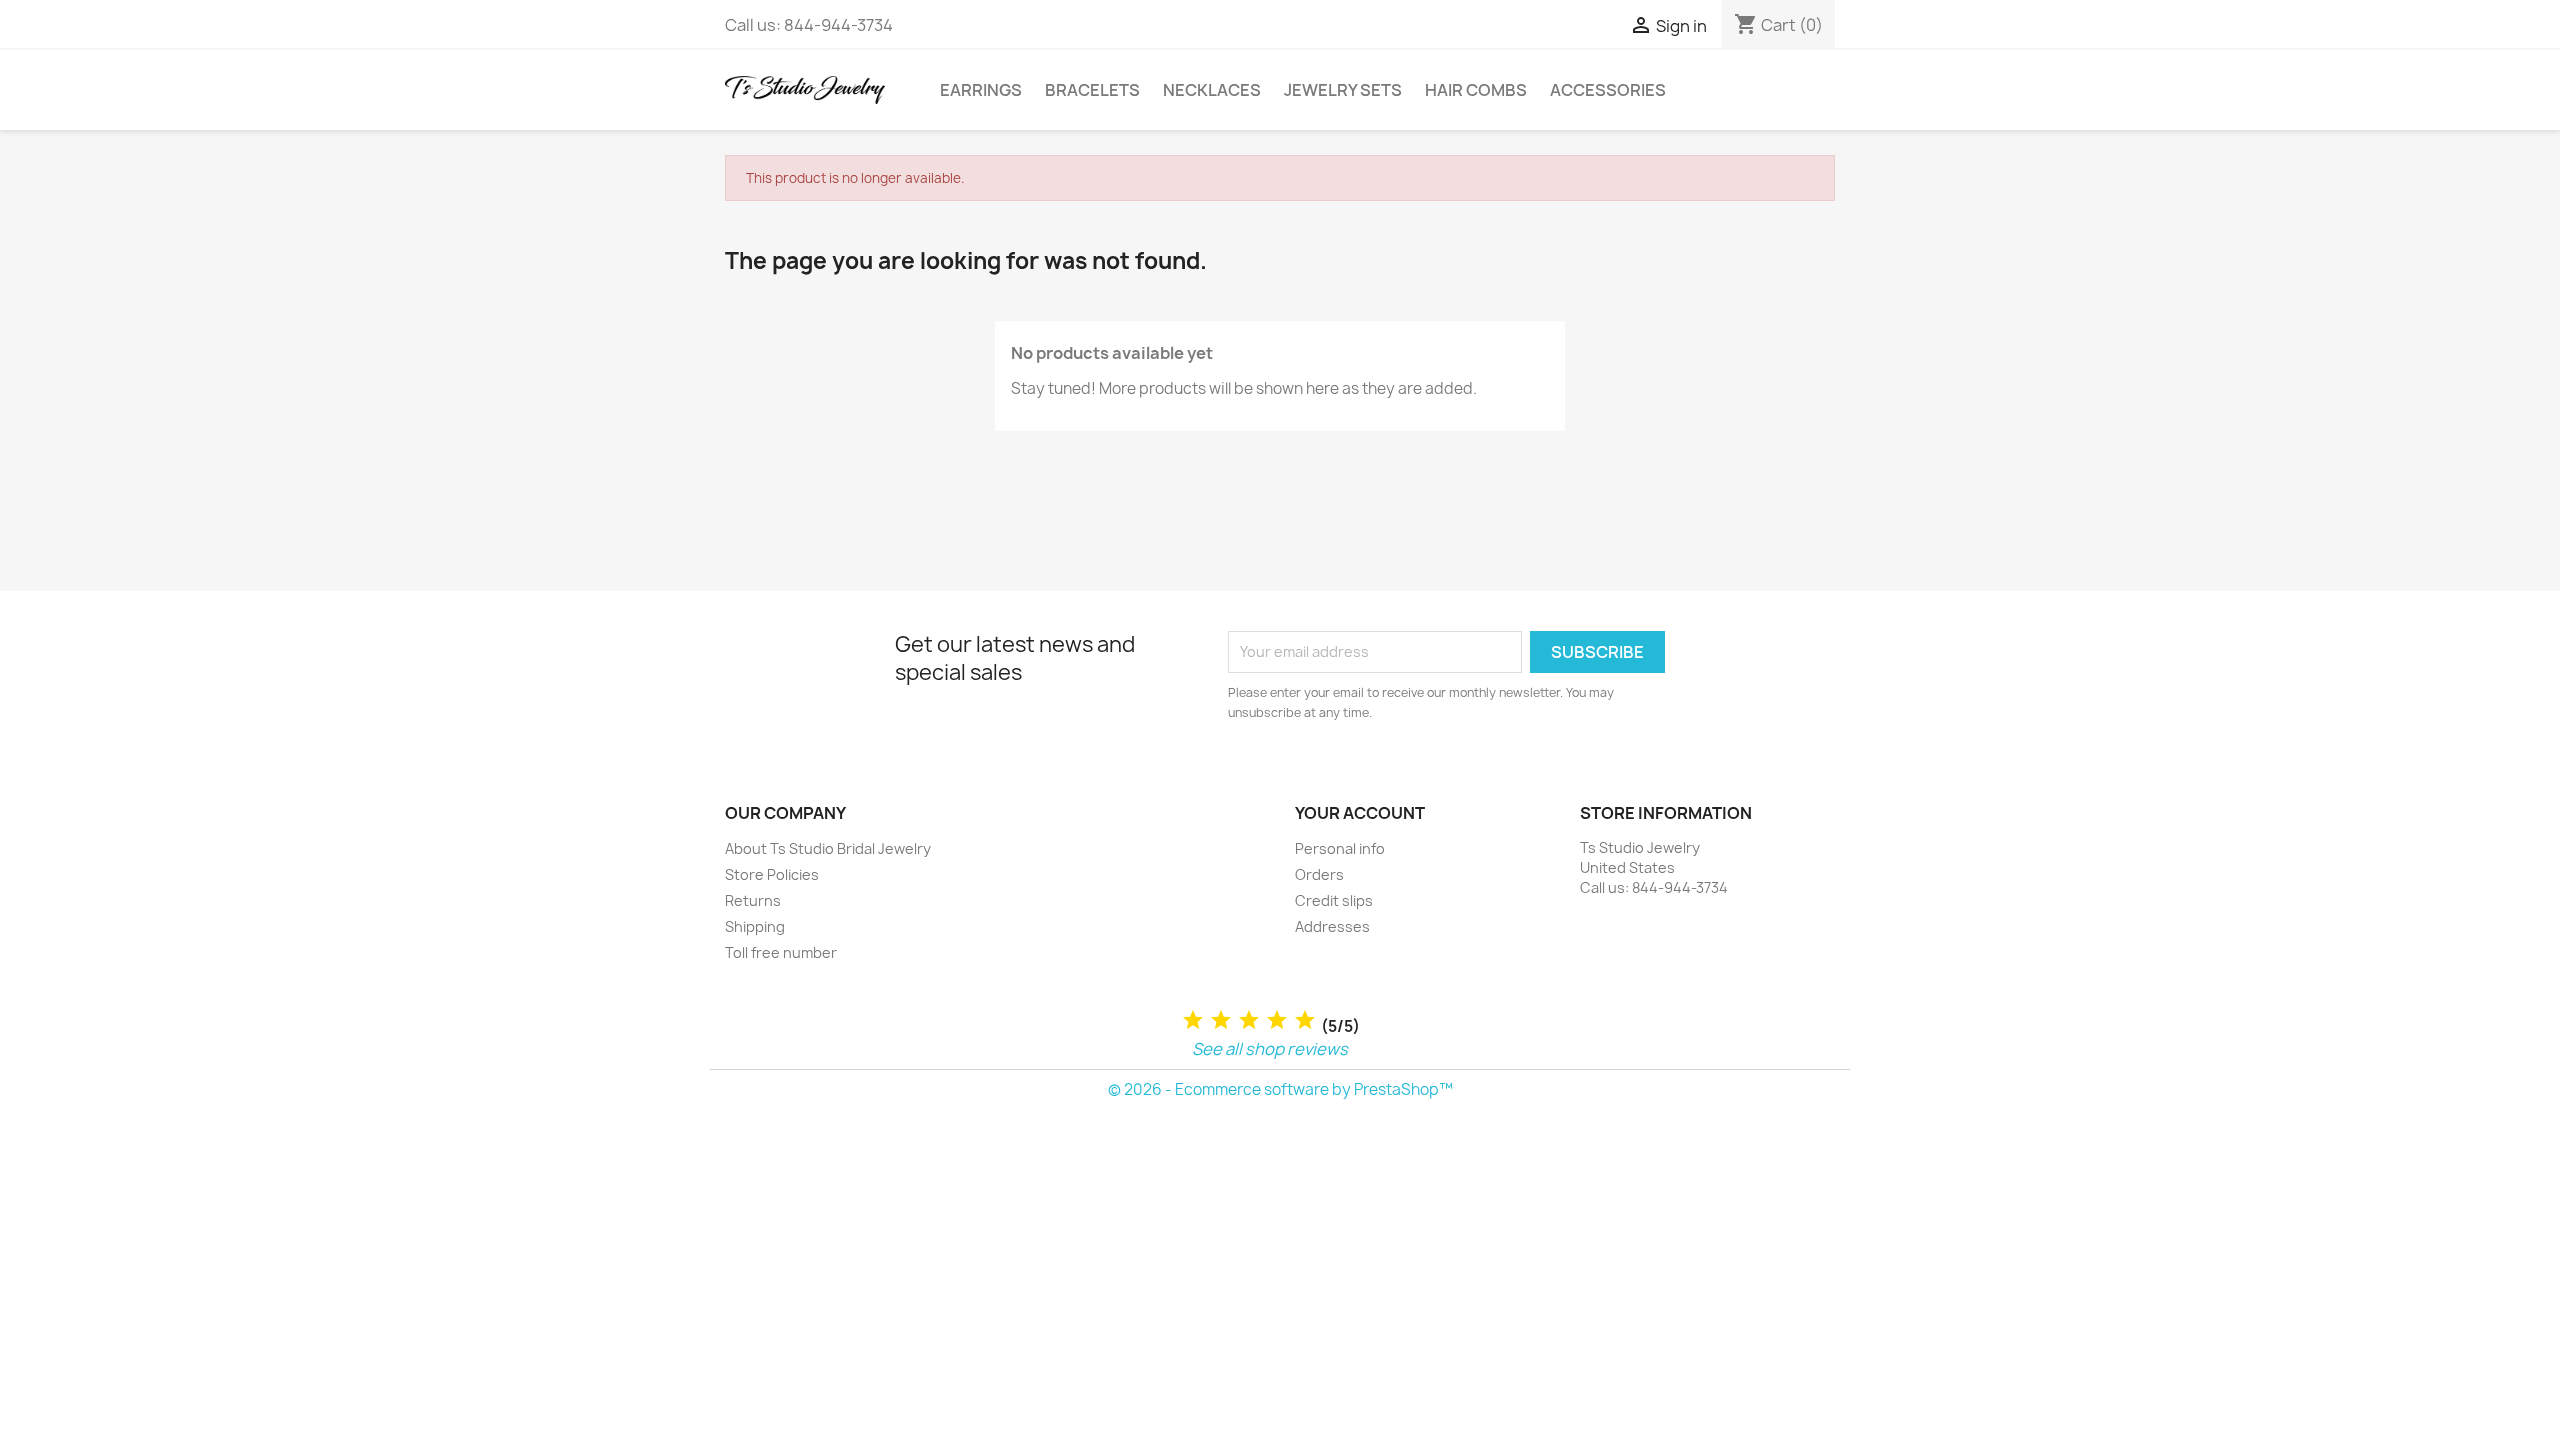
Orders (1319, 874)
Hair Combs (1476, 90)
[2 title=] (1221, 1020)
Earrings (981, 90)
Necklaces (1212, 90)
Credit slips (1334, 900)
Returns (753, 900)
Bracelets (1092, 90)
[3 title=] (1249, 1020)
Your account (1360, 813)
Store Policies (772, 874)
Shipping (755, 926)
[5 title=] (1305, 1020)
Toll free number (781, 952)
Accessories (1608, 90)
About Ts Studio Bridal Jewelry (828, 848)
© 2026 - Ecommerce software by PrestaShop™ (1280, 1089)
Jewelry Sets (1343, 90)
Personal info (1340, 848)
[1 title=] (1193, 1020)
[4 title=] (1277, 1020)
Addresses (1332, 926)
